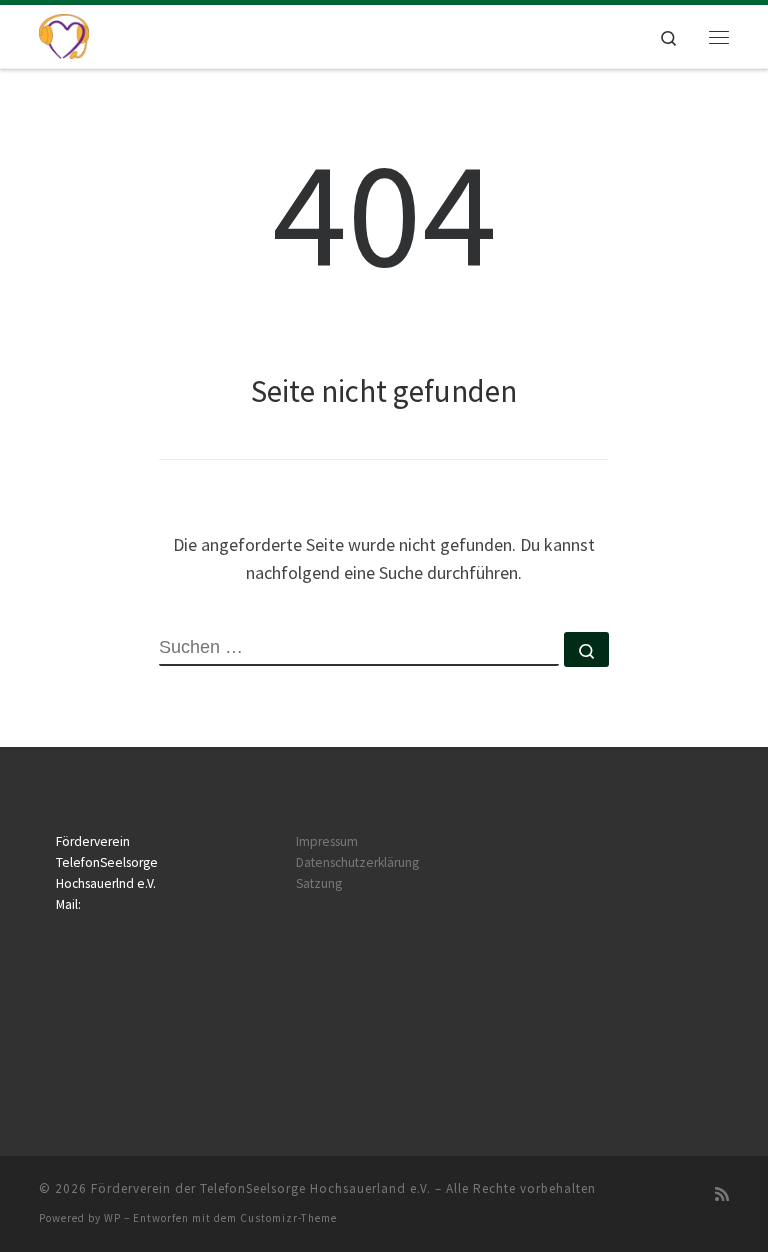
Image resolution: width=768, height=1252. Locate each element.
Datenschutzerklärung (357, 862)
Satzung (319, 883)
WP (112, 1218)
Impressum (327, 841)
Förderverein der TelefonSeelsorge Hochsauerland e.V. (261, 1188)
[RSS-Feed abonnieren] (722, 1194)
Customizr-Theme (288, 1218)
